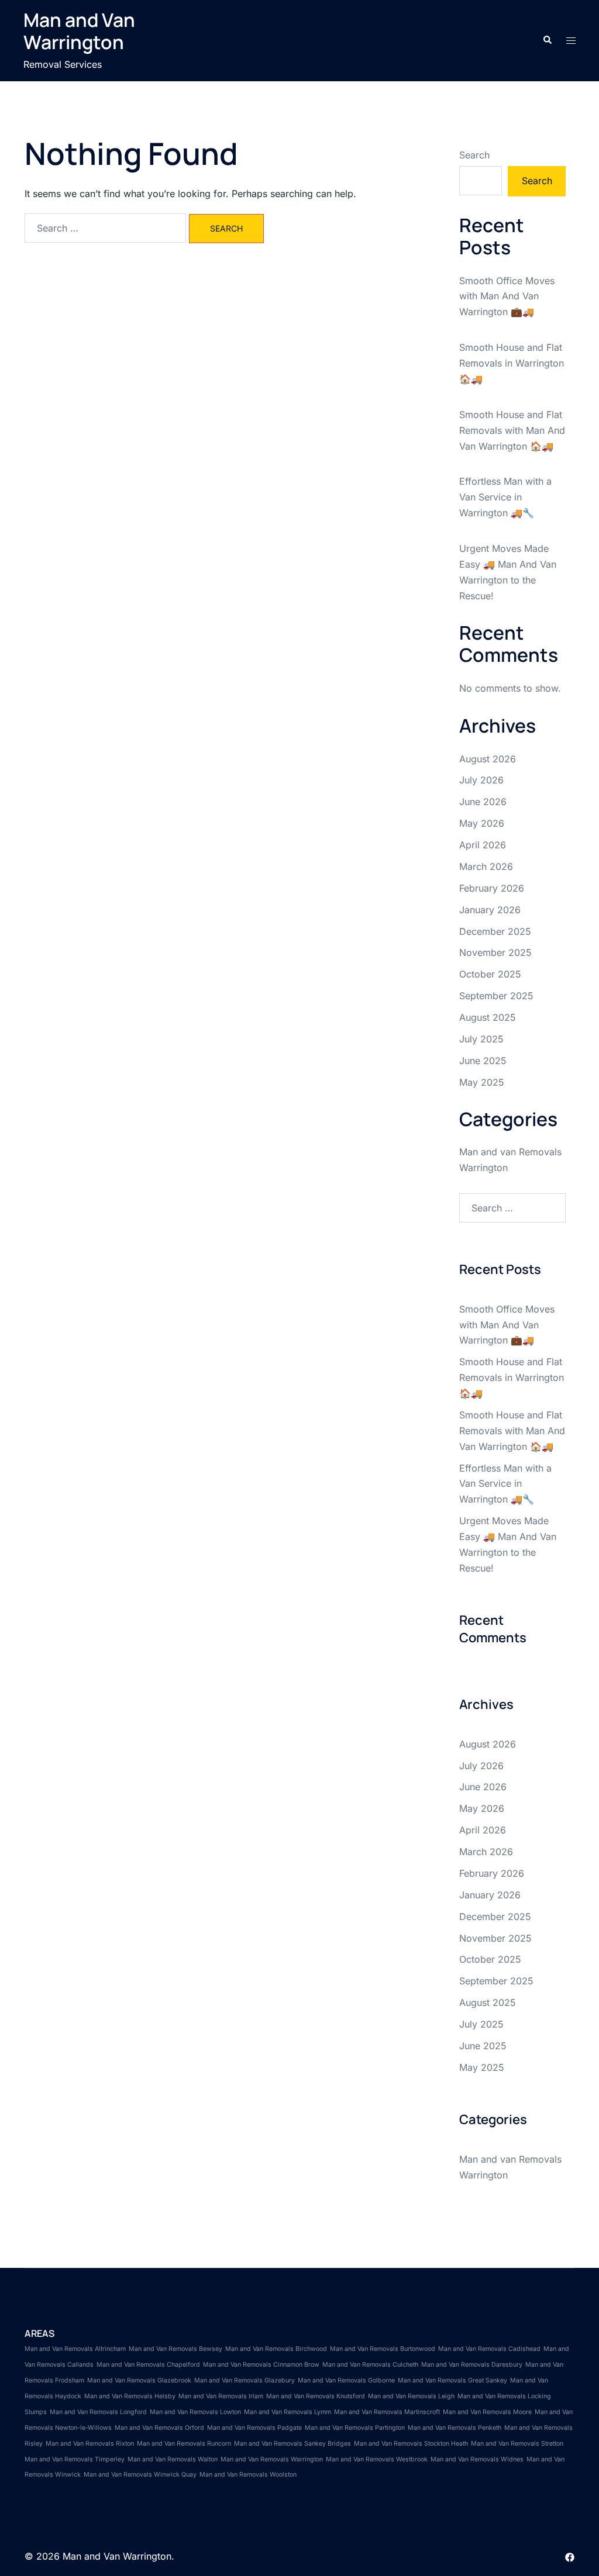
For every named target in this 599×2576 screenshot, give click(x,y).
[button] (547, 40)
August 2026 (488, 759)
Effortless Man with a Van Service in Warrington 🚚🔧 (505, 497)
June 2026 (483, 802)
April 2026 (483, 845)
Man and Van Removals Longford (98, 2412)
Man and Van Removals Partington (355, 2428)
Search (474, 155)
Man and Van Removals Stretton (517, 2444)
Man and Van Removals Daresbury (472, 2365)
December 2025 (495, 931)
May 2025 (482, 1082)
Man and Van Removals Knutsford (316, 2396)
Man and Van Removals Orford (159, 2428)
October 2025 (490, 974)
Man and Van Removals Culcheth (370, 2365)
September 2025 (496, 996)
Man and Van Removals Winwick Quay (140, 2475)
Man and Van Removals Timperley (75, 2459)
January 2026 (490, 910)
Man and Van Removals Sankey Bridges (292, 2444)
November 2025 (495, 952)
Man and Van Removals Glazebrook (139, 2380)
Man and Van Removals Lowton (195, 2412)
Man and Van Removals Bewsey (175, 2349)
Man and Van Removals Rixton (90, 2444)
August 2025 (488, 1017)
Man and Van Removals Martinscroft (387, 2412)
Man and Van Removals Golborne (346, 2380)
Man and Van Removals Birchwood (276, 2349)
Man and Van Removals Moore (487, 2412)
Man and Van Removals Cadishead (489, 2349)
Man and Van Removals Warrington (272, 2459)
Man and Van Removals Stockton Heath (411, 2444)
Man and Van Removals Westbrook (377, 2459)
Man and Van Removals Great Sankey (452, 2380)
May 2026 (482, 823)
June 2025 (483, 1061)
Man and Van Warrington (79, 31)
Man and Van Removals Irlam (221, 2396)
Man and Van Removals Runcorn (184, 2444)
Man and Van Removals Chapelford (148, 2365)
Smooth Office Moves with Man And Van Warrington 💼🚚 (507, 296)
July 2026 (481, 780)
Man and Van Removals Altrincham (75, 2349)
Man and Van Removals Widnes (477, 2459)
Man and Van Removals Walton (173, 2459)
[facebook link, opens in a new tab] (570, 2556)
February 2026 (492, 888)
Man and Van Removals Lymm (288, 2412)
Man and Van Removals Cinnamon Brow (261, 2365)
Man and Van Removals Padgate (254, 2428)
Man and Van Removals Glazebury (245, 2380)
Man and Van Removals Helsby (130, 2396)
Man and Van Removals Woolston (248, 2475)
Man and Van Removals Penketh (455, 2428)
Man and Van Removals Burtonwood (383, 2349)
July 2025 (481, 1039)
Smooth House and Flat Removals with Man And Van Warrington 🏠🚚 (512, 430)
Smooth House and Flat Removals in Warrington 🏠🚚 (512, 363)
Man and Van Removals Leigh (411, 2396)
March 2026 (486, 866)
